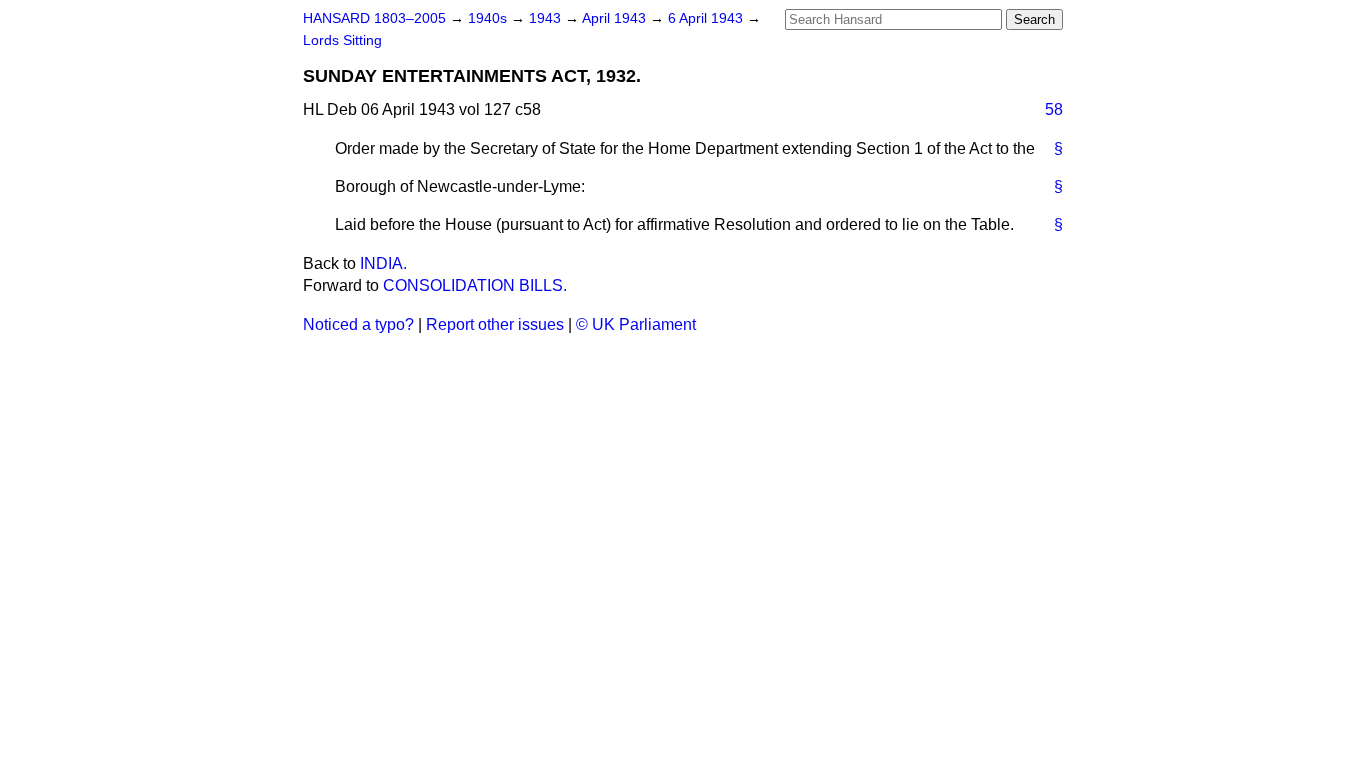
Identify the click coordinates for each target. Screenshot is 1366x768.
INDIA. (383, 263)
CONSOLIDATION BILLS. (475, 285)
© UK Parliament (636, 324)
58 (1054, 109)
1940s (489, 18)
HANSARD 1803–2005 (374, 18)
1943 (547, 18)
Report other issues (495, 324)
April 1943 (616, 18)
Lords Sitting (342, 40)
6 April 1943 (707, 18)
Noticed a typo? (358, 324)
